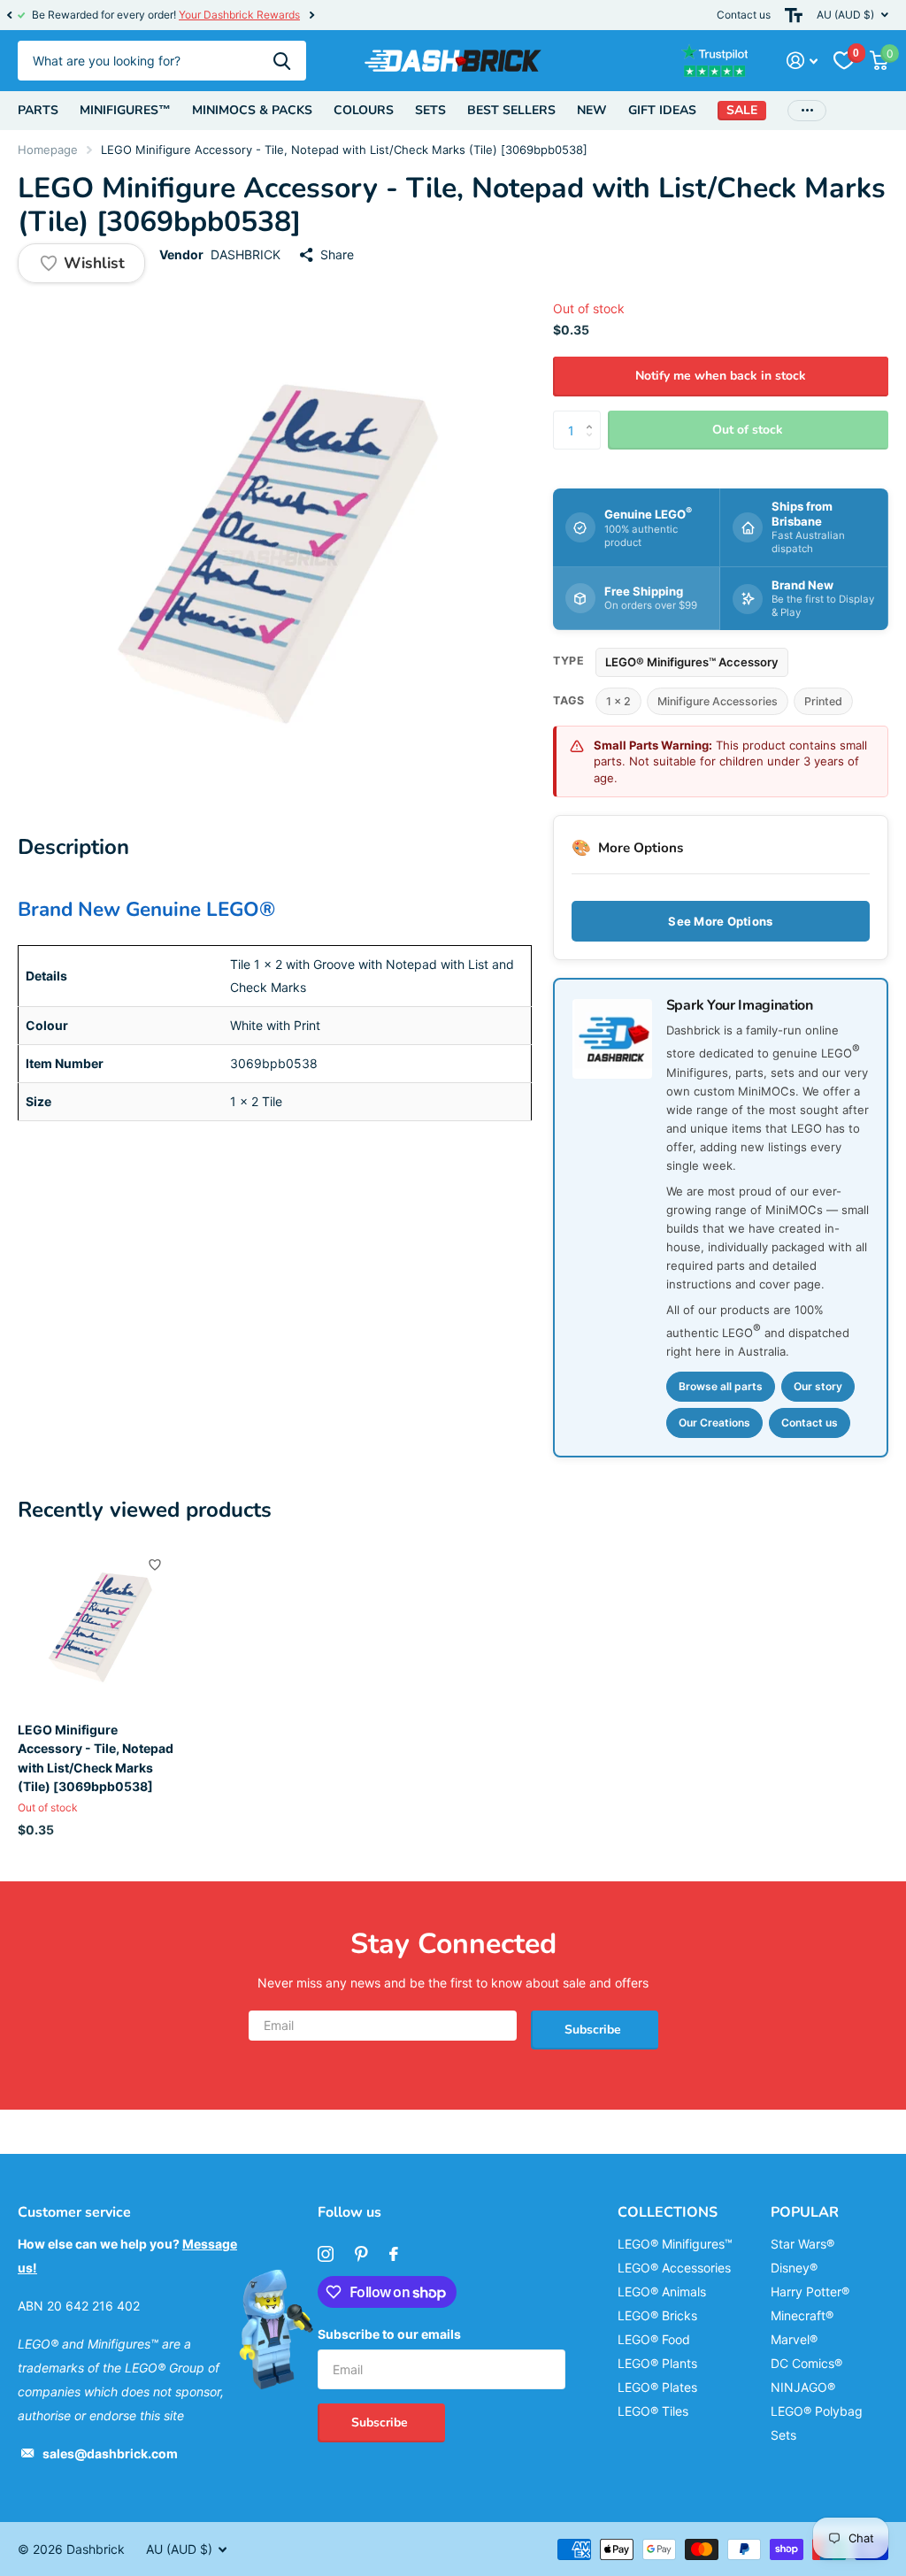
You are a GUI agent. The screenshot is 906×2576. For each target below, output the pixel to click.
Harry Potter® (810, 2291)
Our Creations (714, 1423)
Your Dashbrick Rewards (239, 15)
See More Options (720, 921)
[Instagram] (326, 2254)
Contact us (744, 15)
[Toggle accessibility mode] (794, 15)
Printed (823, 701)
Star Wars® (802, 2244)
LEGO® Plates (657, 2387)
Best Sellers (511, 110)
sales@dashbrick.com (110, 2453)
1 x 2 (618, 701)
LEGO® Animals (662, 2291)
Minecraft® (802, 2315)
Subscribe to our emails (389, 2334)
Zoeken (282, 61)
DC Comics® (806, 2363)
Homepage (48, 150)
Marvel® (794, 2339)
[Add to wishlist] (155, 1565)
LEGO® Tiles (653, 2411)
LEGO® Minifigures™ (675, 2244)
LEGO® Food (654, 2339)
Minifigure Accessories (718, 701)
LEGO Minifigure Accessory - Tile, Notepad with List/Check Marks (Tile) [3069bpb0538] (96, 1758)
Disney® (794, 2268)
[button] (9, 15)
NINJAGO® (803, 2387)
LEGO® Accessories (674, 2268)
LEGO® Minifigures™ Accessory (692, 662)
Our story (818, 1386)
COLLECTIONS (668, 2212)
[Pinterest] (361, 2254)
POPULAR (805, 2212)
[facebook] (394, 2254)
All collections (38, 111)
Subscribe (595, 2030)
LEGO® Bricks (657, 2315)
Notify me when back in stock (721, 376)
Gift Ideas (662, 110)
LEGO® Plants (657, 2363)
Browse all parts (721, 1386)
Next (311, 15)
